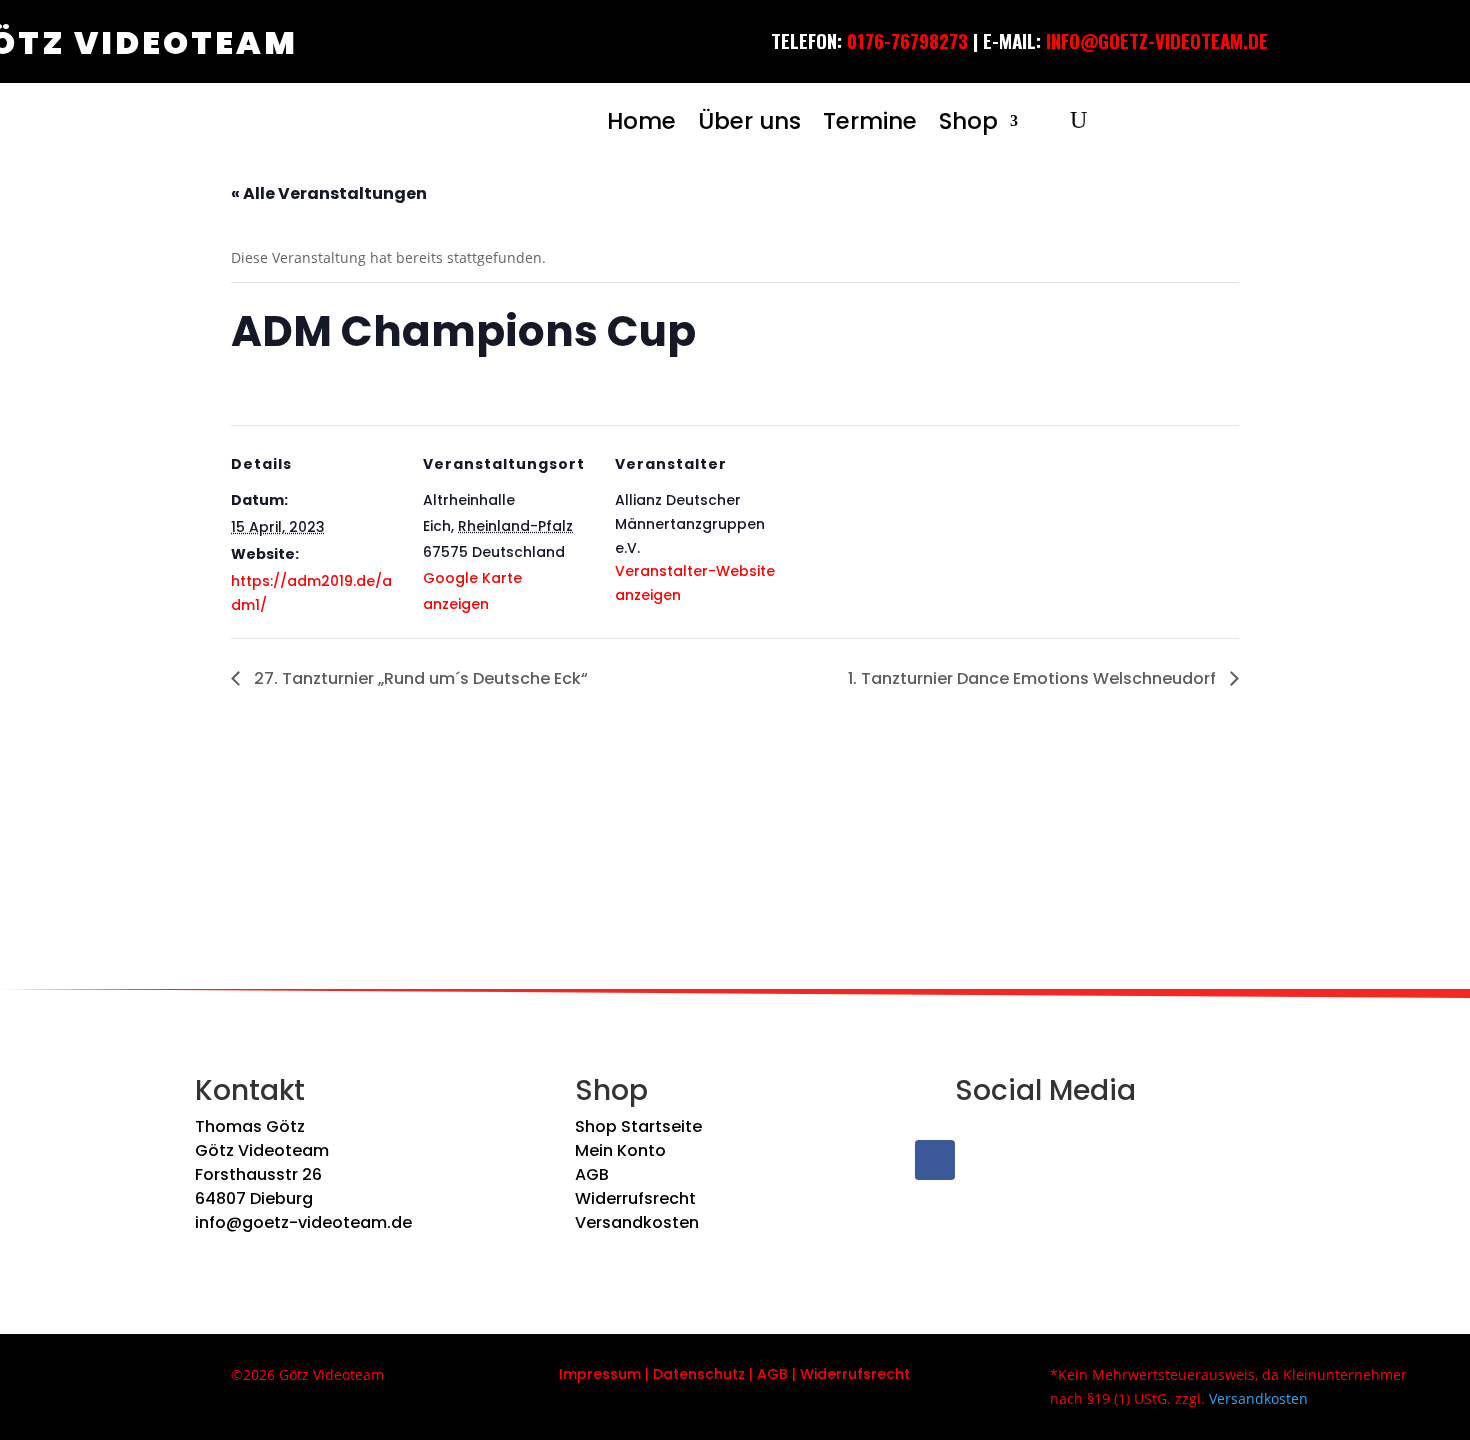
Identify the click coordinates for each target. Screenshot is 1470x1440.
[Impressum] (643, 1374)
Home (641, 121)
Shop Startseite (638, 1126)
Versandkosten (637, 1222)
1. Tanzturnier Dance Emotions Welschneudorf (1034, 678)
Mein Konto (620, 1150)
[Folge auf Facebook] (935, 1160)
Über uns (749, 121)
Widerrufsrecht (635, 1198)
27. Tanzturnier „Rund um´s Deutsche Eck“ (419, 678)
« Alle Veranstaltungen (329, 193)
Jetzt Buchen (1293, 54)
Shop (968, 121)
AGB (592, 1174)
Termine (870, 121)
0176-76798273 (907, 40)
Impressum (600, 1374)
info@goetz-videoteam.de (303, 1222)
